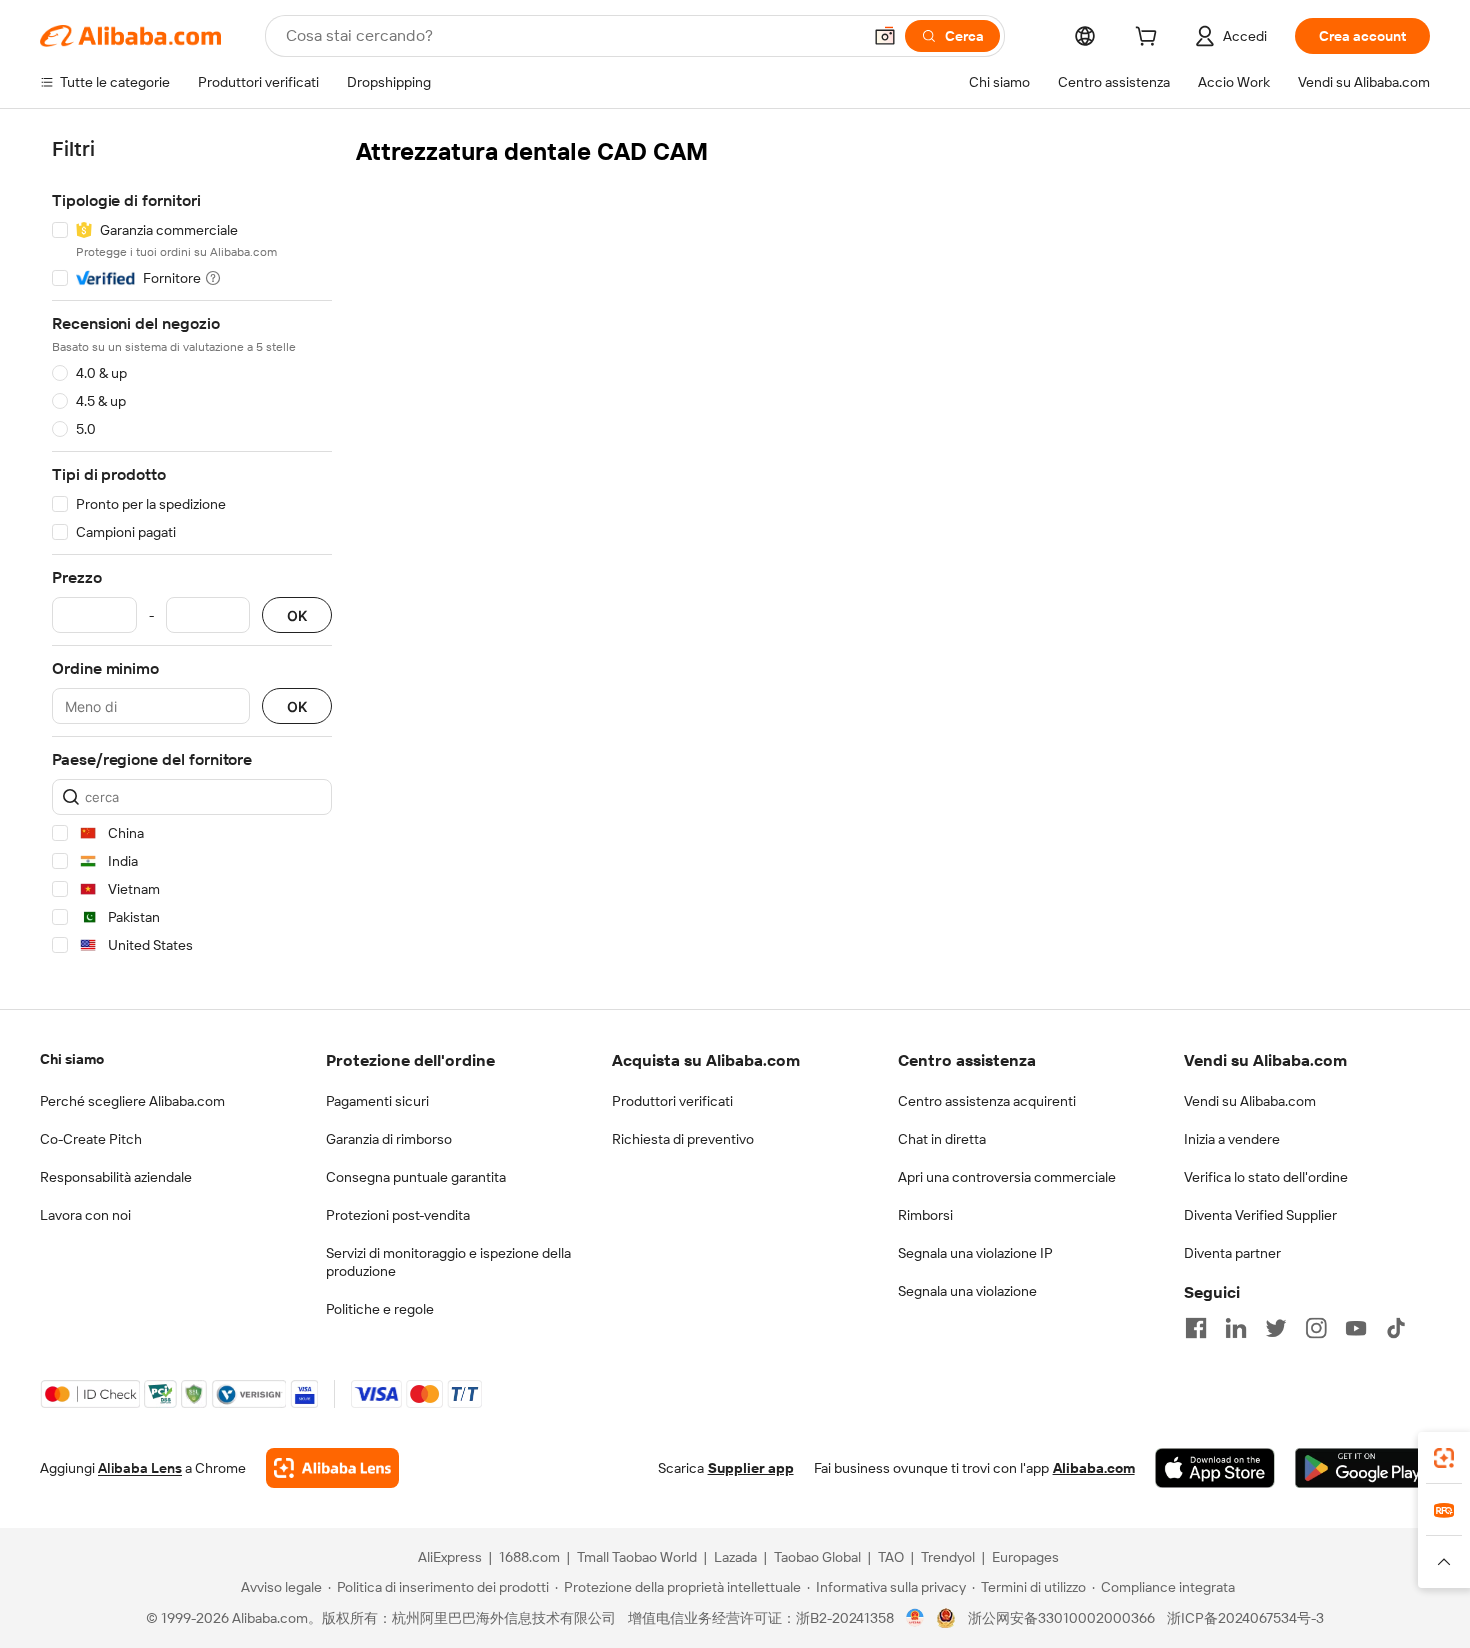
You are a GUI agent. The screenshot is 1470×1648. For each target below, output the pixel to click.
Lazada (735, 1557)
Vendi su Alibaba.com (1250, 1101)
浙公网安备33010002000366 (1061, 1618)
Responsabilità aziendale (116, 1177)
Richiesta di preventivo (683, 1139)
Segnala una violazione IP (975, 1253)
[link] (1444, 1458)
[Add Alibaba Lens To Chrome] (332, 1468)
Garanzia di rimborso (389, 1139)
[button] (885, 36)
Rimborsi (925, 1215)
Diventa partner (1232, 1253)
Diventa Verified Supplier (1260, 1215)
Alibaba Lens (140, 1468)
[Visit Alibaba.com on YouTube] (1356, 1328)
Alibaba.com (1094, 1468)
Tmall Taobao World (637, 1557)
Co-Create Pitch (91, 1139)
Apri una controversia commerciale (1007, 1177)
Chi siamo (72, 1059)
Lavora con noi (85, 1215)
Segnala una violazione (967, 1291)
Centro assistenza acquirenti (987, 1101)
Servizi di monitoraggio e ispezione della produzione (448, 1262)
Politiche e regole (380, 1309)
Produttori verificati (672, 1101)
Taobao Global (817, 1557)
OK (297, 615)
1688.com (529, 1557)
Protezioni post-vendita (398, 1215)
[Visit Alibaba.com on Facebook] (1196, 1328)
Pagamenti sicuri (377, 1101)
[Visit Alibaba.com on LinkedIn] (1236, 1328)
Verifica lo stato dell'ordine (1266, 1177)
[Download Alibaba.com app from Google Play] (1362, 1468)
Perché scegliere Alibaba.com (132, 1101)
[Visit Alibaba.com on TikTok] (1396, 1328)
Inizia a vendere (1232, 1139)
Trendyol (948, 1557)
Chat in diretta (942, 1139)
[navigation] (192, 550)
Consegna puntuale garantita (416, 1177)
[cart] (1150, 39)
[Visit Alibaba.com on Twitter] (1276, 1328)
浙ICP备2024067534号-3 (1245, 1618)
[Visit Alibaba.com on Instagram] (1316, 1328)
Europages (1025, 1557)
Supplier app (751, 1468)
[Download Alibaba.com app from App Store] (1215, 1468)
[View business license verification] (915, 1618)
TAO (891, 1557)
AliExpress (450, 1557)
